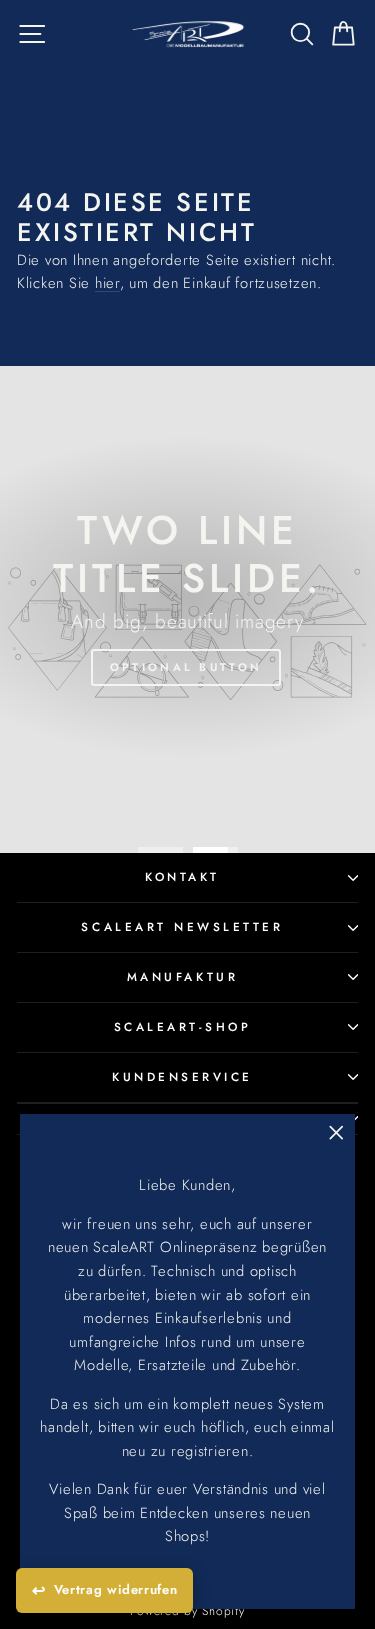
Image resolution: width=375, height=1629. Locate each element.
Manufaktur (182, 976)
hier (107, 283)
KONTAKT (182, 876)
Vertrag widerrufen (116, 1589)
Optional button (186, 667)
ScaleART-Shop (183, 1026)
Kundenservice (182, 1076)
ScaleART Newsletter (182, 926)
